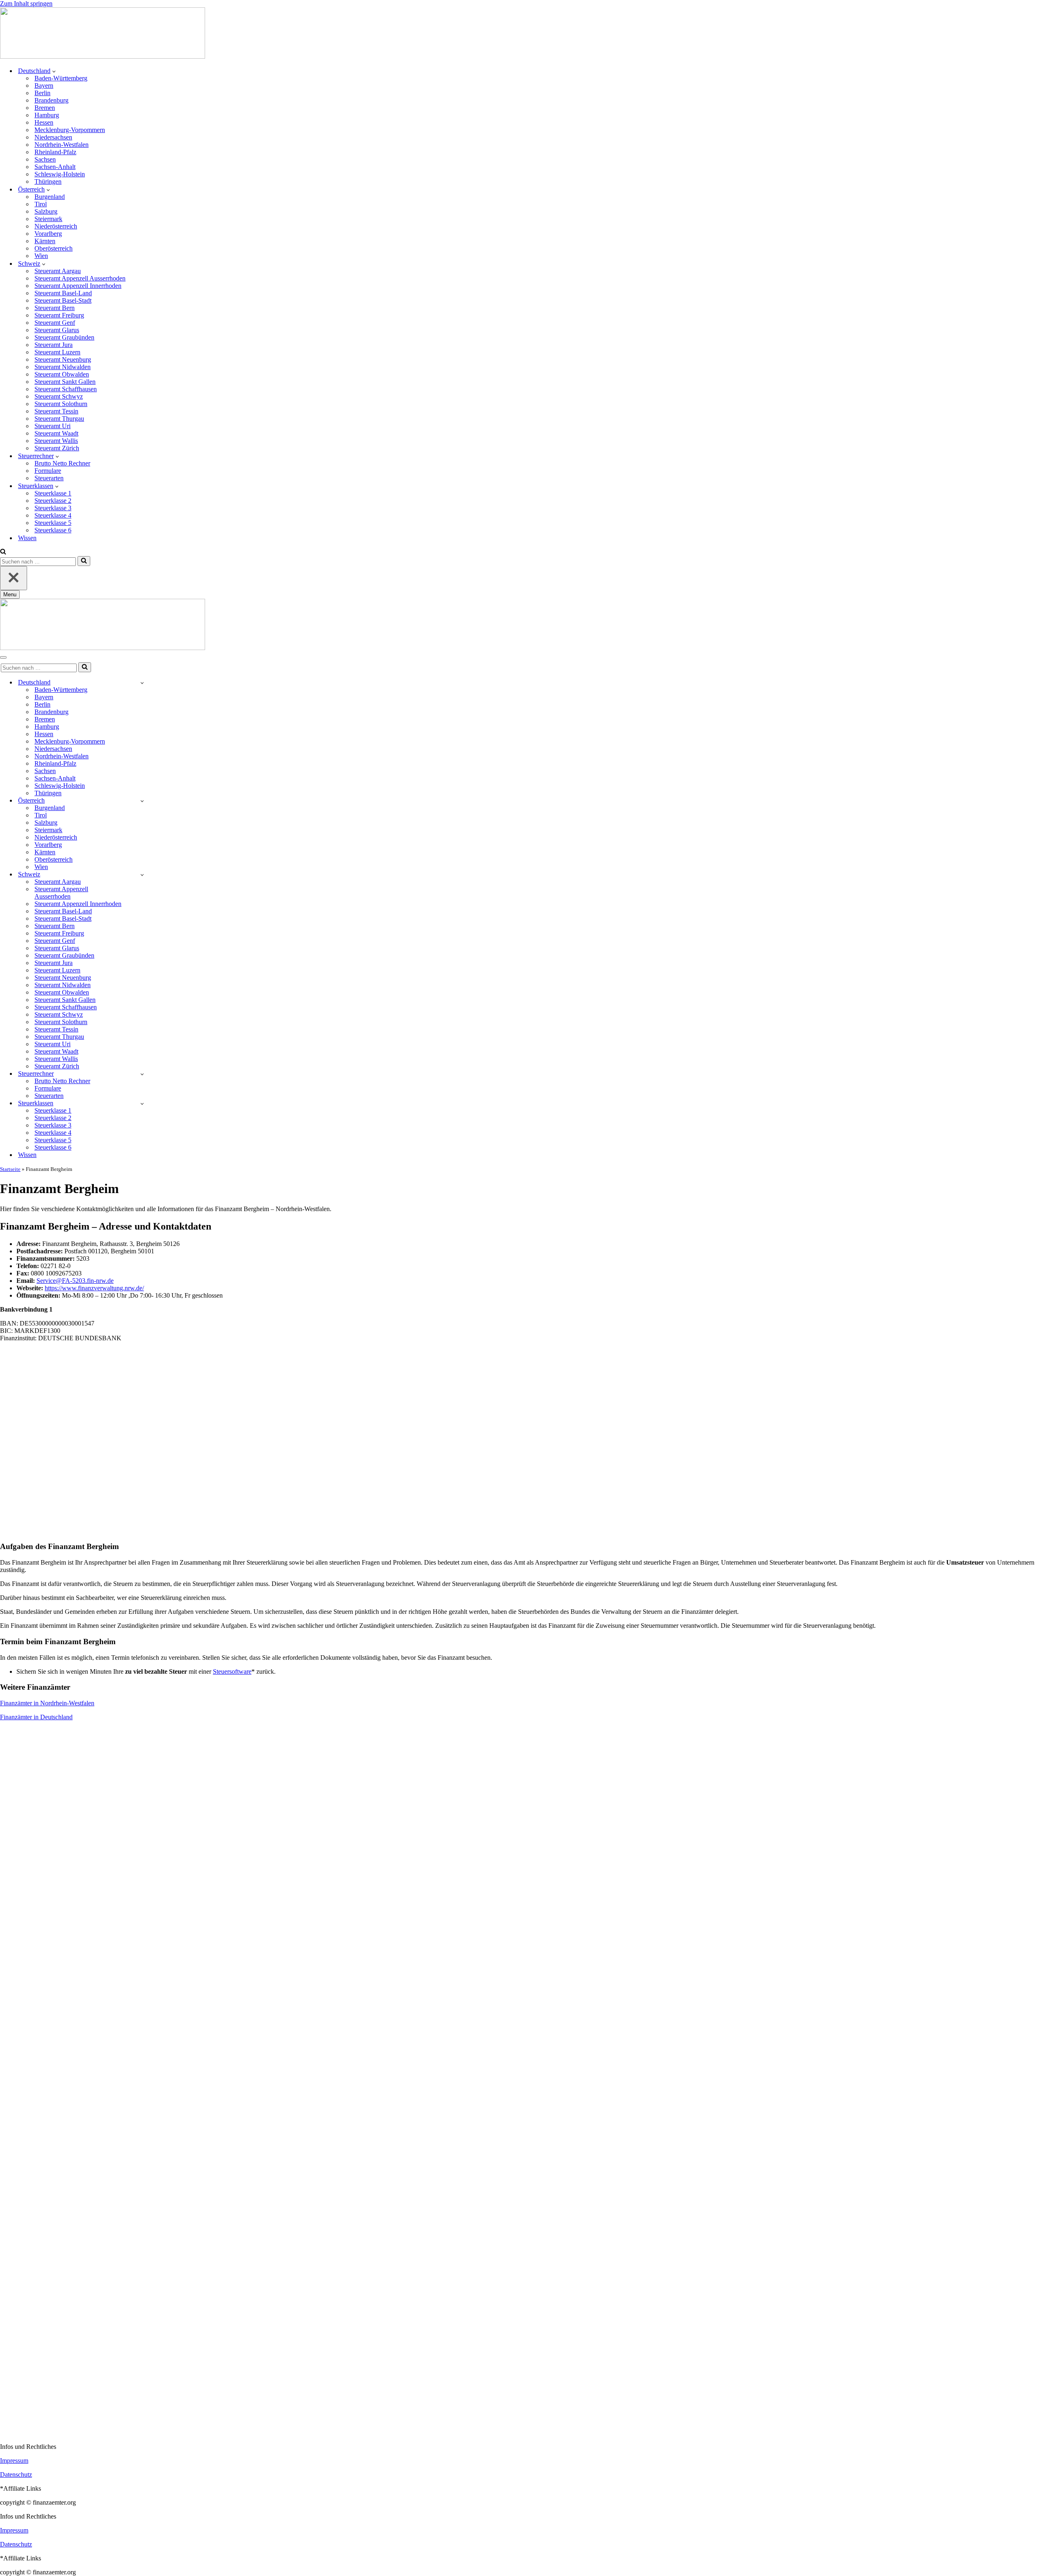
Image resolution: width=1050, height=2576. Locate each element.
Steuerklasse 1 (53, 493)
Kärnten (45, 241)
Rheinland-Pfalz (55, 152)
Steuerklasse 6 (53, 530)
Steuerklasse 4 (53, 515)
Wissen (27, 538)
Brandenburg (51, 100)
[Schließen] (14, 578)
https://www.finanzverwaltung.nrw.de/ (94, 1288)
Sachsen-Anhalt (55, 167)
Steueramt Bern (55, 308)
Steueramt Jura (54, 345)
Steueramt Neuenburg (63, 359)
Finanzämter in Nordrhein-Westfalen (47, 1703)
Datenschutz (16, 2474)
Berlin (42, 93)
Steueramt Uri (52, 426)
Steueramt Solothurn (61, 404)
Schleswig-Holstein (60, 174)
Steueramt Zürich (57, 448)
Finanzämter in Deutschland (36, 1717)
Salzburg (46, 211)
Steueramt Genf (55, 323)
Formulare (48, 471)
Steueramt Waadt (56, 433)
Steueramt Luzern (57, 352)
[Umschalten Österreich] (142, 801)
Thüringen (48, 181)
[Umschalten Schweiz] (142, 875)
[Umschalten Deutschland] (142, 683)
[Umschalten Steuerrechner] (142, 1074)
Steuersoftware (232, 1671)
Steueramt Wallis (56, 441)
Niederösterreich (56, 226)
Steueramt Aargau (58, 271)
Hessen (44, 122)
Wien (41, 256)
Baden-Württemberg (61, 78)
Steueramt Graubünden (64, 337)
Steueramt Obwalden (62, 374)
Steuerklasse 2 (53, 501)
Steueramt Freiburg (59, 315)
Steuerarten (49, 478)
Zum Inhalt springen (26, 3)
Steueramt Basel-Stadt (63, 300)
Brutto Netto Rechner (62, 463)
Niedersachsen (53, 137)
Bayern (44, 86)
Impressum (14, 2461)
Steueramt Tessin (56, 411)
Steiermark (48, 219)
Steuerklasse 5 (53, 523)
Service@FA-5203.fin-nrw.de (75, 1281)
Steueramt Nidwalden (63, 367)
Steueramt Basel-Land (63, 293)
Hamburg (47, 115)
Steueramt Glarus (57, 330)
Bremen (45, 108)
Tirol (41, 204)
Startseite (10, 1169)
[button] (54, 71)
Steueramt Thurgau (59, 419)
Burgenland (50, 197)
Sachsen (45, 159)
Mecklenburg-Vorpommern (70, 130)
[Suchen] (3, 552)
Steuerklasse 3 (53, 508)
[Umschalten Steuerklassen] (142, 1103)
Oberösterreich (54, 248)
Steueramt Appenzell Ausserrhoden (80, 278)
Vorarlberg (48, 234)
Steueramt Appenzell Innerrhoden (78, 286)
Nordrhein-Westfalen (62, 145)
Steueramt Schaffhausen (66, 389)
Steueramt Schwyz (59, 396)
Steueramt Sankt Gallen (65, 382)
